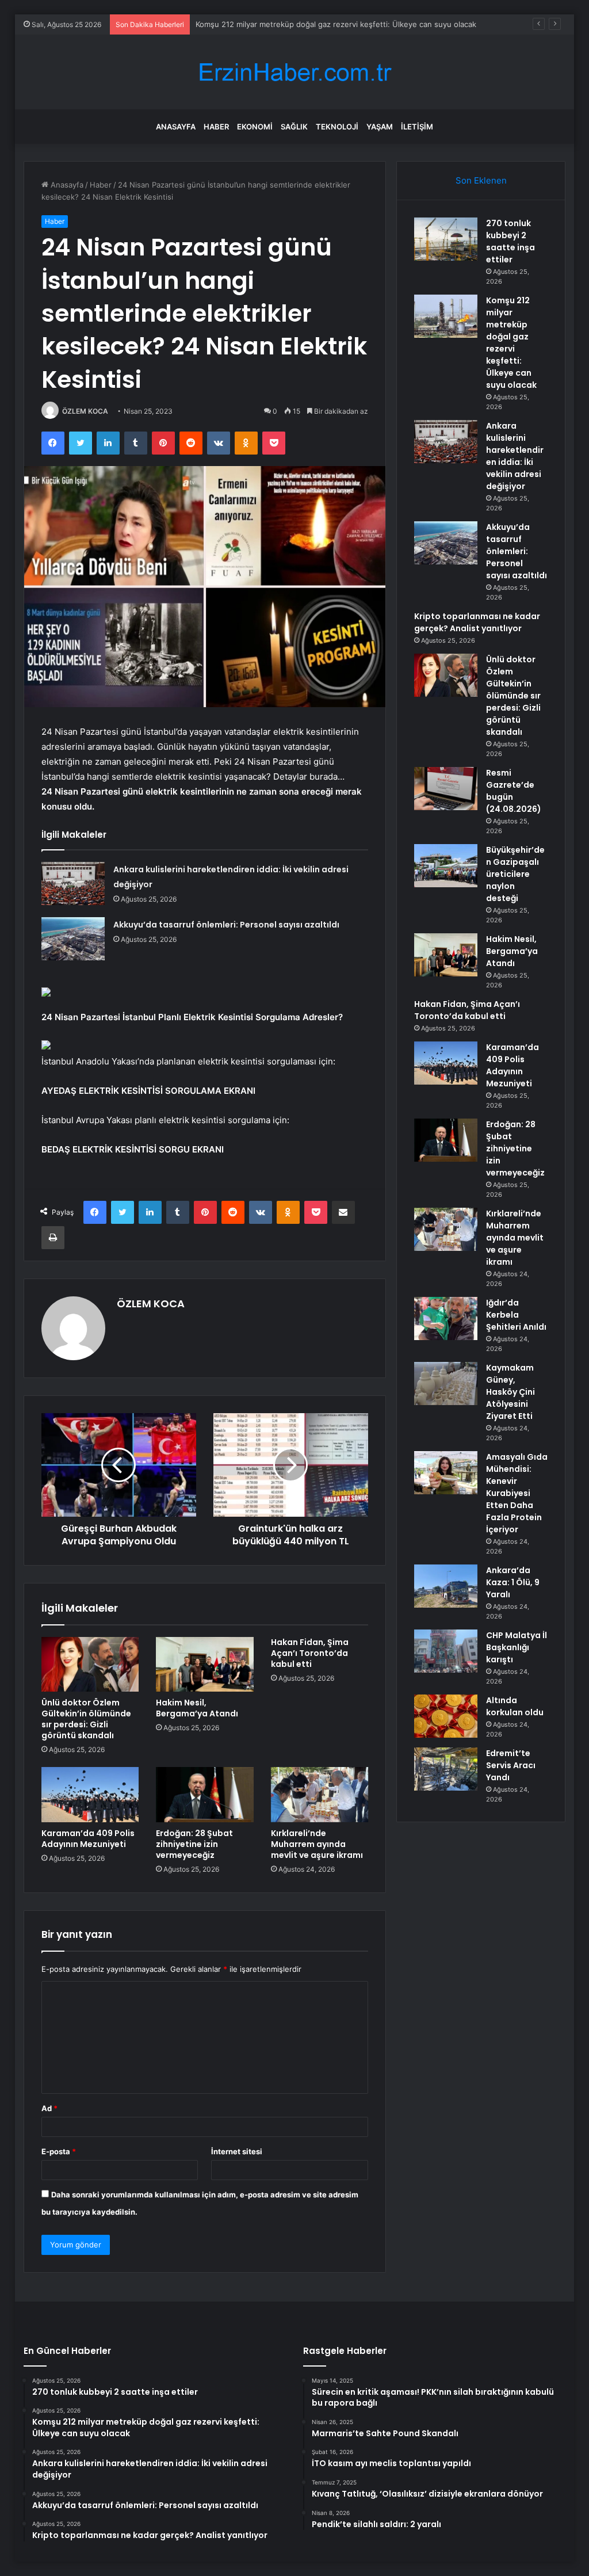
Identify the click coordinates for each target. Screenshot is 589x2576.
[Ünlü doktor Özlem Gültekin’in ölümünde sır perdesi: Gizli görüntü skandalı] (90, 1665)
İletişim (417, 127)
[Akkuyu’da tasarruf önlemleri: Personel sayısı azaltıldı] (73, 939)
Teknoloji (337, 127)
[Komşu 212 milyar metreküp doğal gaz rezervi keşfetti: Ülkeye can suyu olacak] (446, 316)
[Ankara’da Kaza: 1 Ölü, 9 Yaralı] (446, 1586)
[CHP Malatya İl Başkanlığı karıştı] (446, 1651)
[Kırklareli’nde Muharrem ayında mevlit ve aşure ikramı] (320, 1795)
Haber (216, 127)
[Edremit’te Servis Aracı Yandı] (446, 1769)
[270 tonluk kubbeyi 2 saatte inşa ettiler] (446, 239)
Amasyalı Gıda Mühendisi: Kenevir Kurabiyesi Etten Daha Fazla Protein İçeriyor (517, 1493)
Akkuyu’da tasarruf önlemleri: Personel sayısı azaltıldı (226, 925)
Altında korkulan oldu (515, 1706)
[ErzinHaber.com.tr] (294, 72)
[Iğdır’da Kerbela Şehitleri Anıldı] (446, 1318)
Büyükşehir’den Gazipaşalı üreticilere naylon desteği (515, 874)
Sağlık (294, 127)
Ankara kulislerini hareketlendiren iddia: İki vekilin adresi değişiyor (313, 24)
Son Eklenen (481, 180)
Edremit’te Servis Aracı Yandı (511, 1765)
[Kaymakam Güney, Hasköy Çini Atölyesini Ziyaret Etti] (446, 1384)
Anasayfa (176, 127)
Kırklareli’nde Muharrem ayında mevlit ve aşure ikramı (317, 1844)
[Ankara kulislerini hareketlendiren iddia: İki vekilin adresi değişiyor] (73, 884)
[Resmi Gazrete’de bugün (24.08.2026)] (446, 789)
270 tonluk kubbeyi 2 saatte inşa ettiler (510, 241)
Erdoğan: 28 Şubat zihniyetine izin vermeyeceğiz (194, 1844)
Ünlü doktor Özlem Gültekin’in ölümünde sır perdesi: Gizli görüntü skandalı (86, 1719)
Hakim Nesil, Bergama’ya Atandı (197, 1708)
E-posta (59, 2151)
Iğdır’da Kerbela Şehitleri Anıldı (516, 1315)
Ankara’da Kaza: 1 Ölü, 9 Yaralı (513, 1582)
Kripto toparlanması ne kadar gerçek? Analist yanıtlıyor (477, 622)
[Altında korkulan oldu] (446, 1716)
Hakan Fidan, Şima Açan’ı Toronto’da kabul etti (310, 1653)
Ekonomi (255, 127)
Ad (49, 2108)
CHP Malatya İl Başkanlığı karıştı (517, 1647)
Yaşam (380, 127)
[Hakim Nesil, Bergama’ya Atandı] (205, 1665)
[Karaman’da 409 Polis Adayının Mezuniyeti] (90, 1795)
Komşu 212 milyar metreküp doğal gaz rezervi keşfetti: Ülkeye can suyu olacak (511, 343)
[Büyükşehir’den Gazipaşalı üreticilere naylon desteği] (446, 866)
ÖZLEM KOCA (85, 411)
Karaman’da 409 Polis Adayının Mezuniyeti (88, 1839)
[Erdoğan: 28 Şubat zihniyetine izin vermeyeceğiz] (205, 1795)
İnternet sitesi (237, 2151)
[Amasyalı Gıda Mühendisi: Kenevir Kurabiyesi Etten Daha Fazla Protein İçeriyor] (446, 1473)
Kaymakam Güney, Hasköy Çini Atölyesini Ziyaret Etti (510, 1392)
